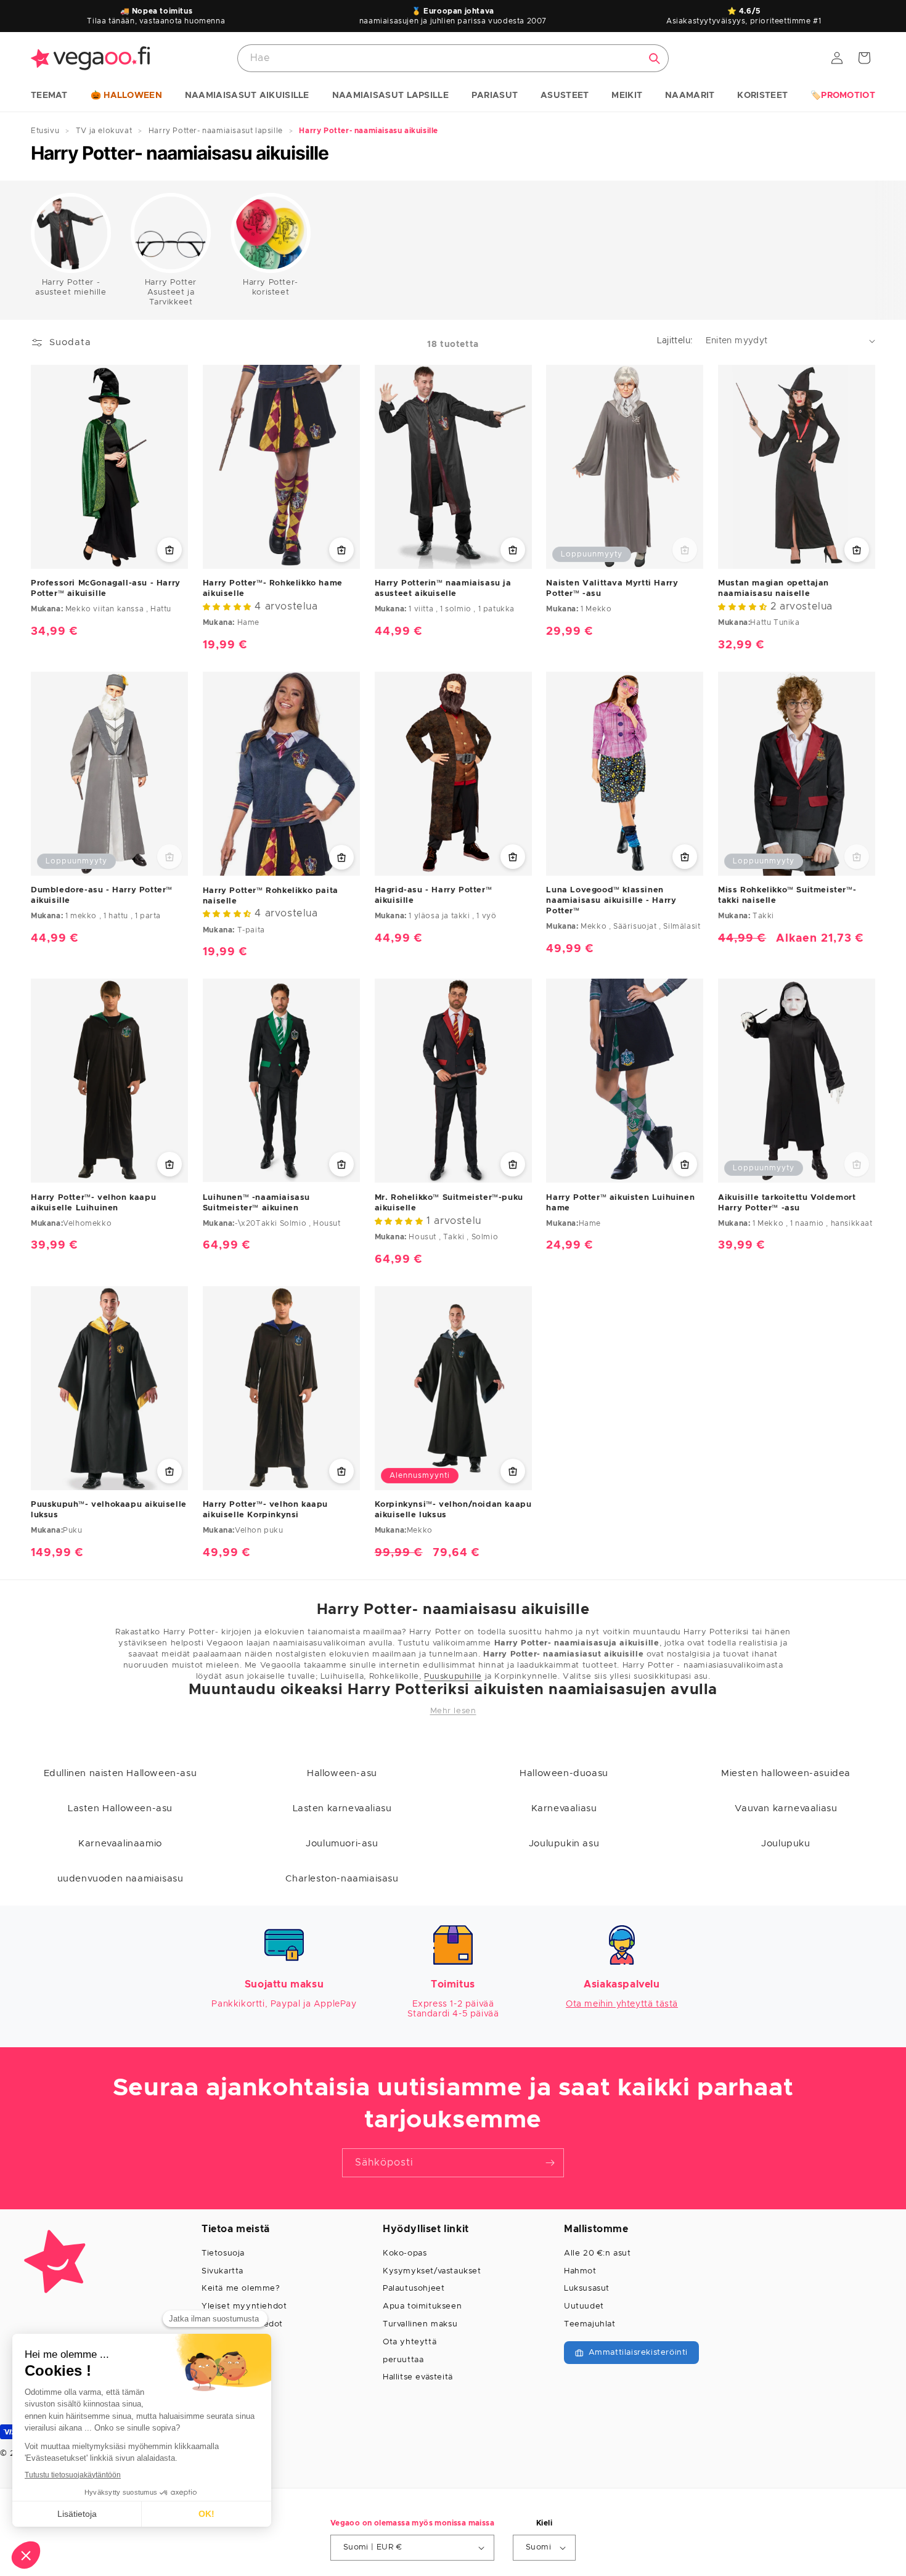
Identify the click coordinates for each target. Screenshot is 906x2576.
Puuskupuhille (453, 1677)
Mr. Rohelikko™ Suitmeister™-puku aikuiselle (449, 1203)
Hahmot (580, 2271)
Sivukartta (222, 2271)
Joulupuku (786, 1844)
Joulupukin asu (564, 1844)
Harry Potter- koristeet (271, 287)
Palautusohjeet (414, 2289)
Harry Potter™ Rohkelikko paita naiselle (271, 896)
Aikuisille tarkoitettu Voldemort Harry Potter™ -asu (787, 1203)
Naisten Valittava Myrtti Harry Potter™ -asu (612, 589)
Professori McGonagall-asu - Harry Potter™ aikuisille (106, 589)
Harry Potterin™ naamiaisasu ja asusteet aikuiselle (443, 589)
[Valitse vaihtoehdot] (169, 550)
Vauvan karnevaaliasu (786, 1808)
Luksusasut (587, 2289)
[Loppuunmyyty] (685, 550)
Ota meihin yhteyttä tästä (622, 2004)
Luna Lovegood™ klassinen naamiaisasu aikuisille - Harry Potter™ (611, 901)
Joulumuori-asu (342, 1844)
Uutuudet (584, 2306)
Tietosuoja (223, 2253)
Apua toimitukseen (422, 2306)
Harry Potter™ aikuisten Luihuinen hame (620, 1203)
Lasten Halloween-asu (120, 1808)
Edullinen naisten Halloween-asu (120, 1773)
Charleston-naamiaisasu (342, 1879)
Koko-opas (405, 2253)
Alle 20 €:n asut (598, 2253)
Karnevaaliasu (564, 1808)
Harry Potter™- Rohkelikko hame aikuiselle (273, 589)
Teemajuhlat (590, 2324)
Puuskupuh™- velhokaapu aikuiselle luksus (109, 1510)
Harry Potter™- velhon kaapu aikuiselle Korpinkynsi (265, 1510)
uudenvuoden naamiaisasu (120, 1879)
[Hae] (655, 59)
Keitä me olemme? (241, 2289)
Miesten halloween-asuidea (786, 1773)
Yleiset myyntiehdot (244, 2306)
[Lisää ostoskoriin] (341, 550)
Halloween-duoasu (564, 1773)
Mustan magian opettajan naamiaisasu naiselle (773, 589)
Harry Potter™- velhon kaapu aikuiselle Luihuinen (93, 1203)
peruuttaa (403, 2360)
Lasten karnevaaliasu (342, 1808)
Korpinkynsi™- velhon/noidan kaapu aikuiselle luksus (453, 1510)
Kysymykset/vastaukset (432, 2271)
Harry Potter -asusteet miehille (71, 287)
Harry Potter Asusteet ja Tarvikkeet (171, 292)
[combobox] (453, 58)
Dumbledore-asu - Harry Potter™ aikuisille (102, 895)
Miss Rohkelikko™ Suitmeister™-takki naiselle (787, 895)
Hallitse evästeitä (418, 2377)
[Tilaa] (550, 2163)
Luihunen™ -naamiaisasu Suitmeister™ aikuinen (256, 1203)
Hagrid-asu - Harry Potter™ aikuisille (434, 895)
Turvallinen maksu (420, 2324)
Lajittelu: (675, 341)
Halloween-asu (342, 1773)
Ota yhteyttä (410, 2342)
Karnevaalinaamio (120, 1844)
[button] (49, 96)
